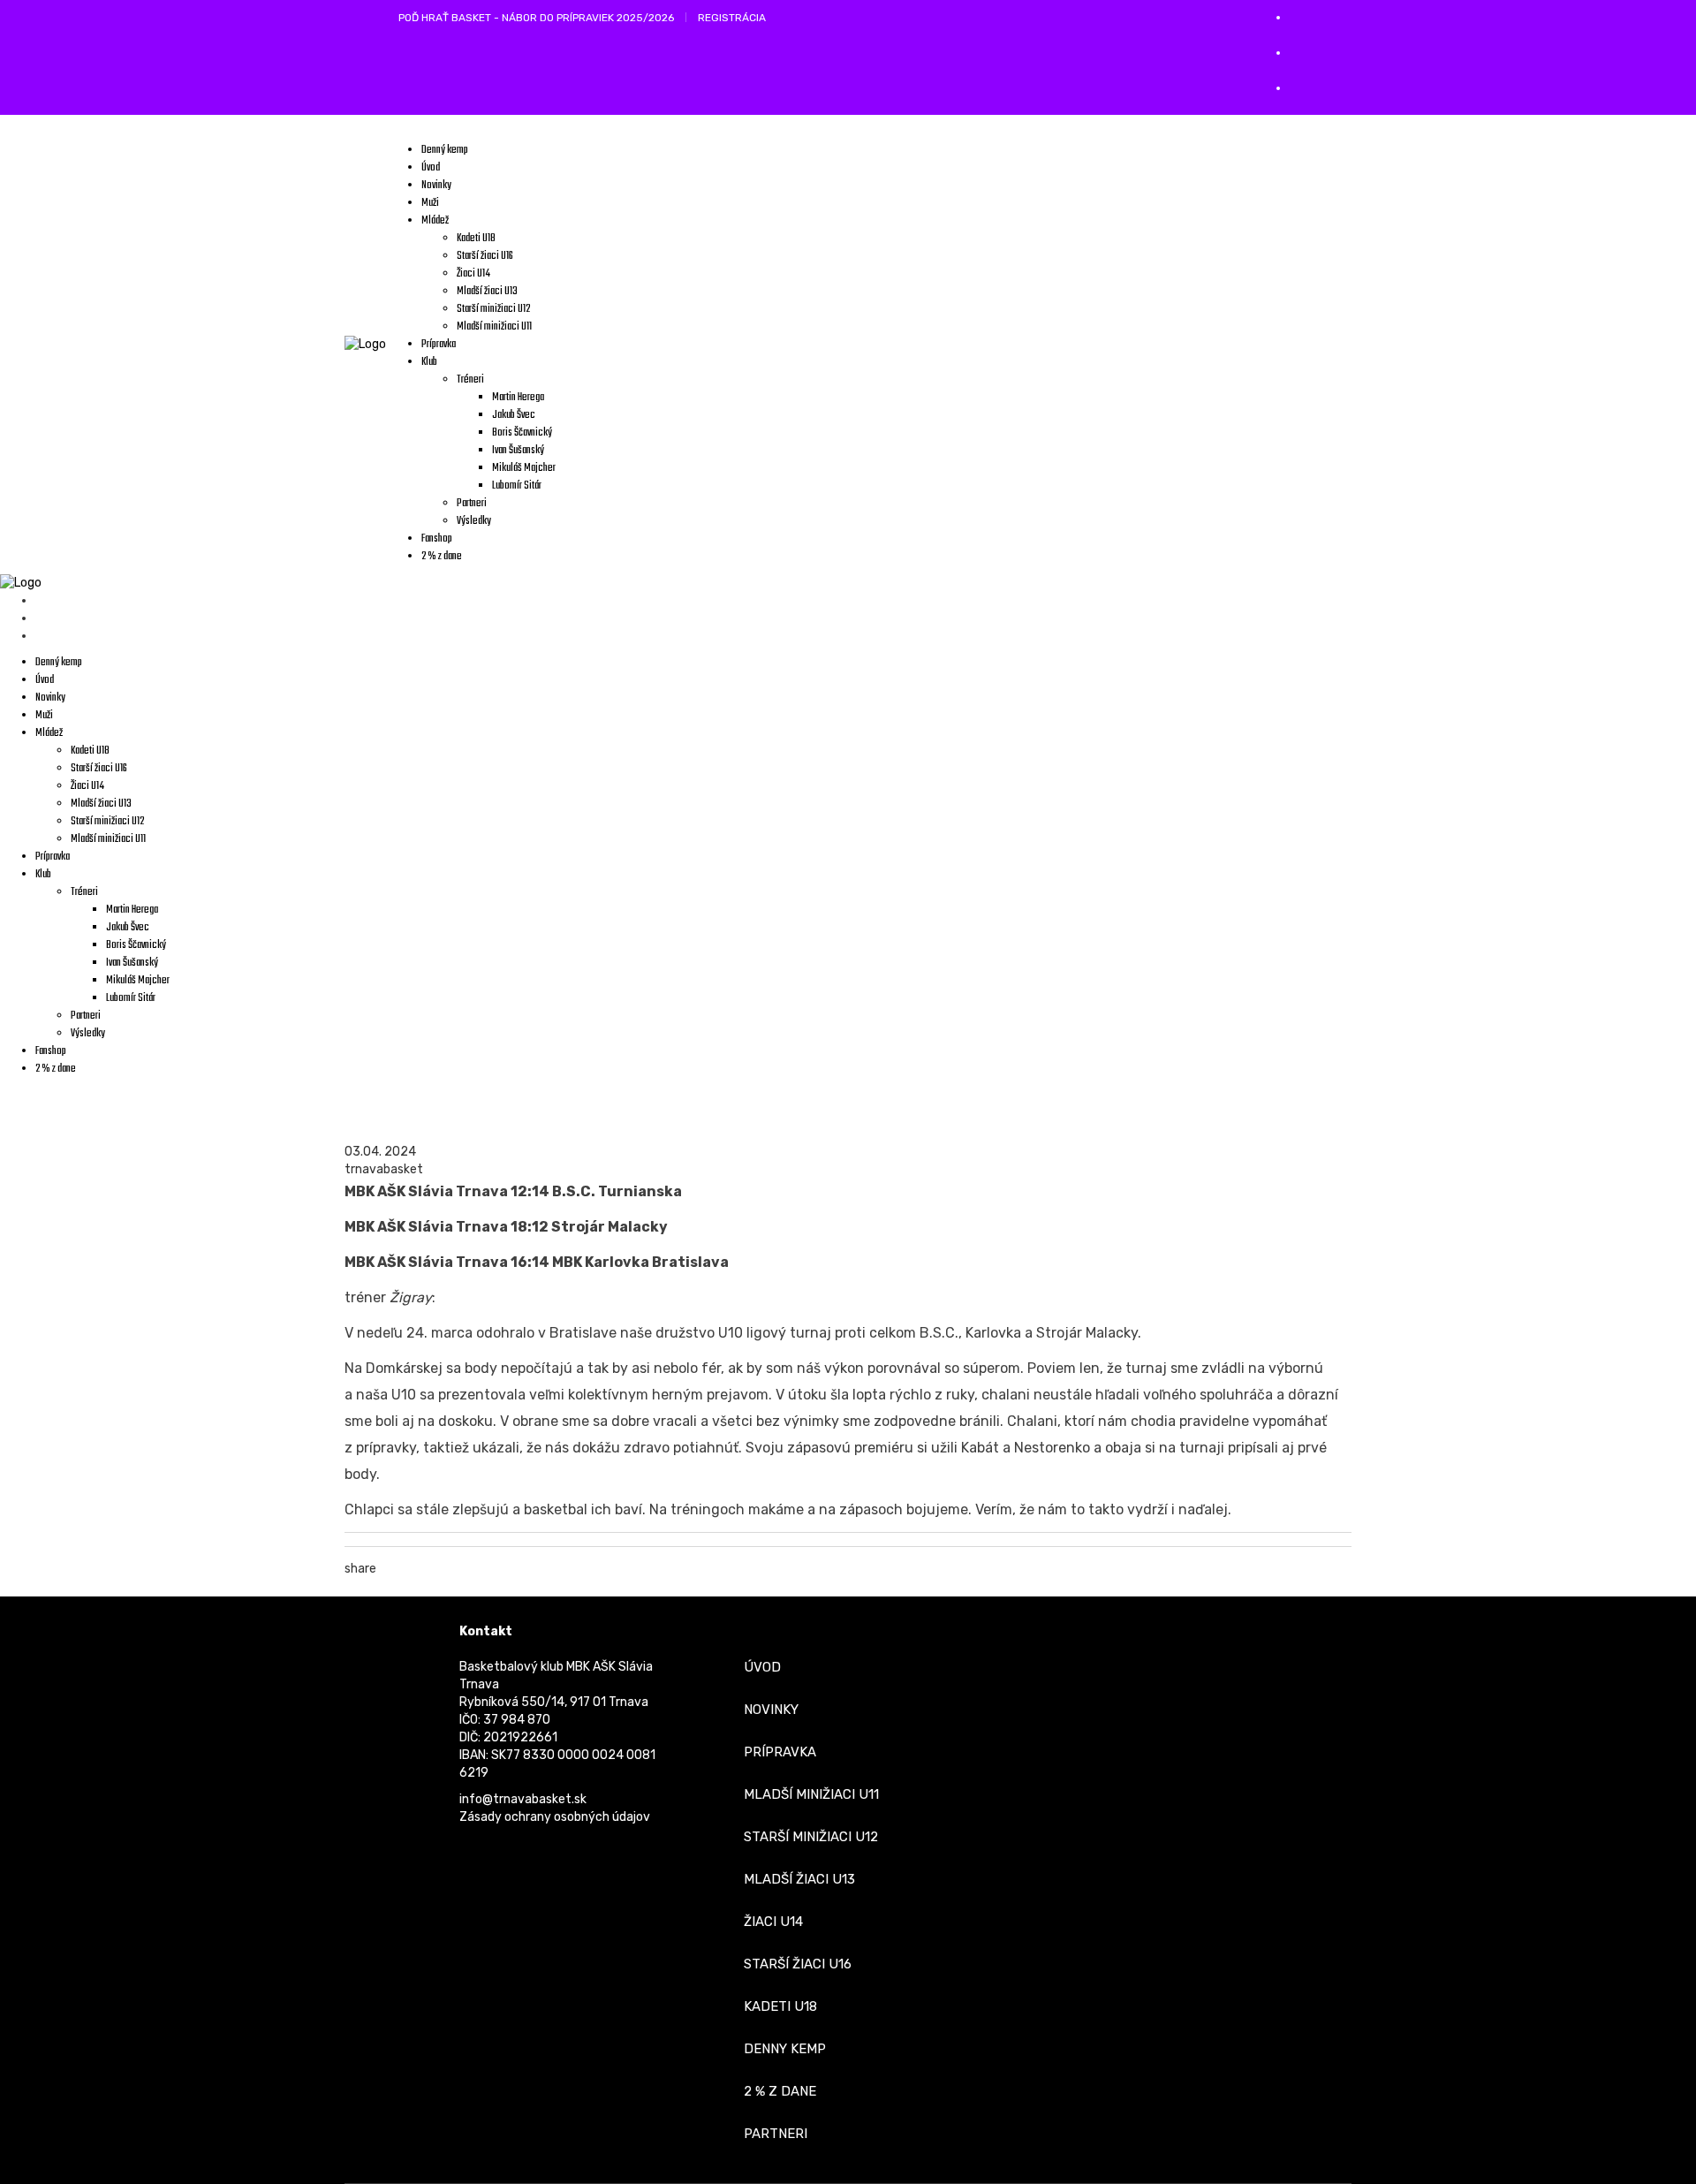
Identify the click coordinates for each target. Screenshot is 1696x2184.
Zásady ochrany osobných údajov (555, 1817)
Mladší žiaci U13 (799, 1879)
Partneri (776, 2134)
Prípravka (780, 1752)
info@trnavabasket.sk (523, 1799)
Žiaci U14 (773, 1922)
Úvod (762, 1667)
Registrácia (732, 18)
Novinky (771, 1710)
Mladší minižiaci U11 (811, 1794)
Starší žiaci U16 (798, 1964)
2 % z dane (780, 2091)
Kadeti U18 (780, 2006)
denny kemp (785, 2049)
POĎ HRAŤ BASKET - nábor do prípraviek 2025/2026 (536, 18)
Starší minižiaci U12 (811, 1837)
